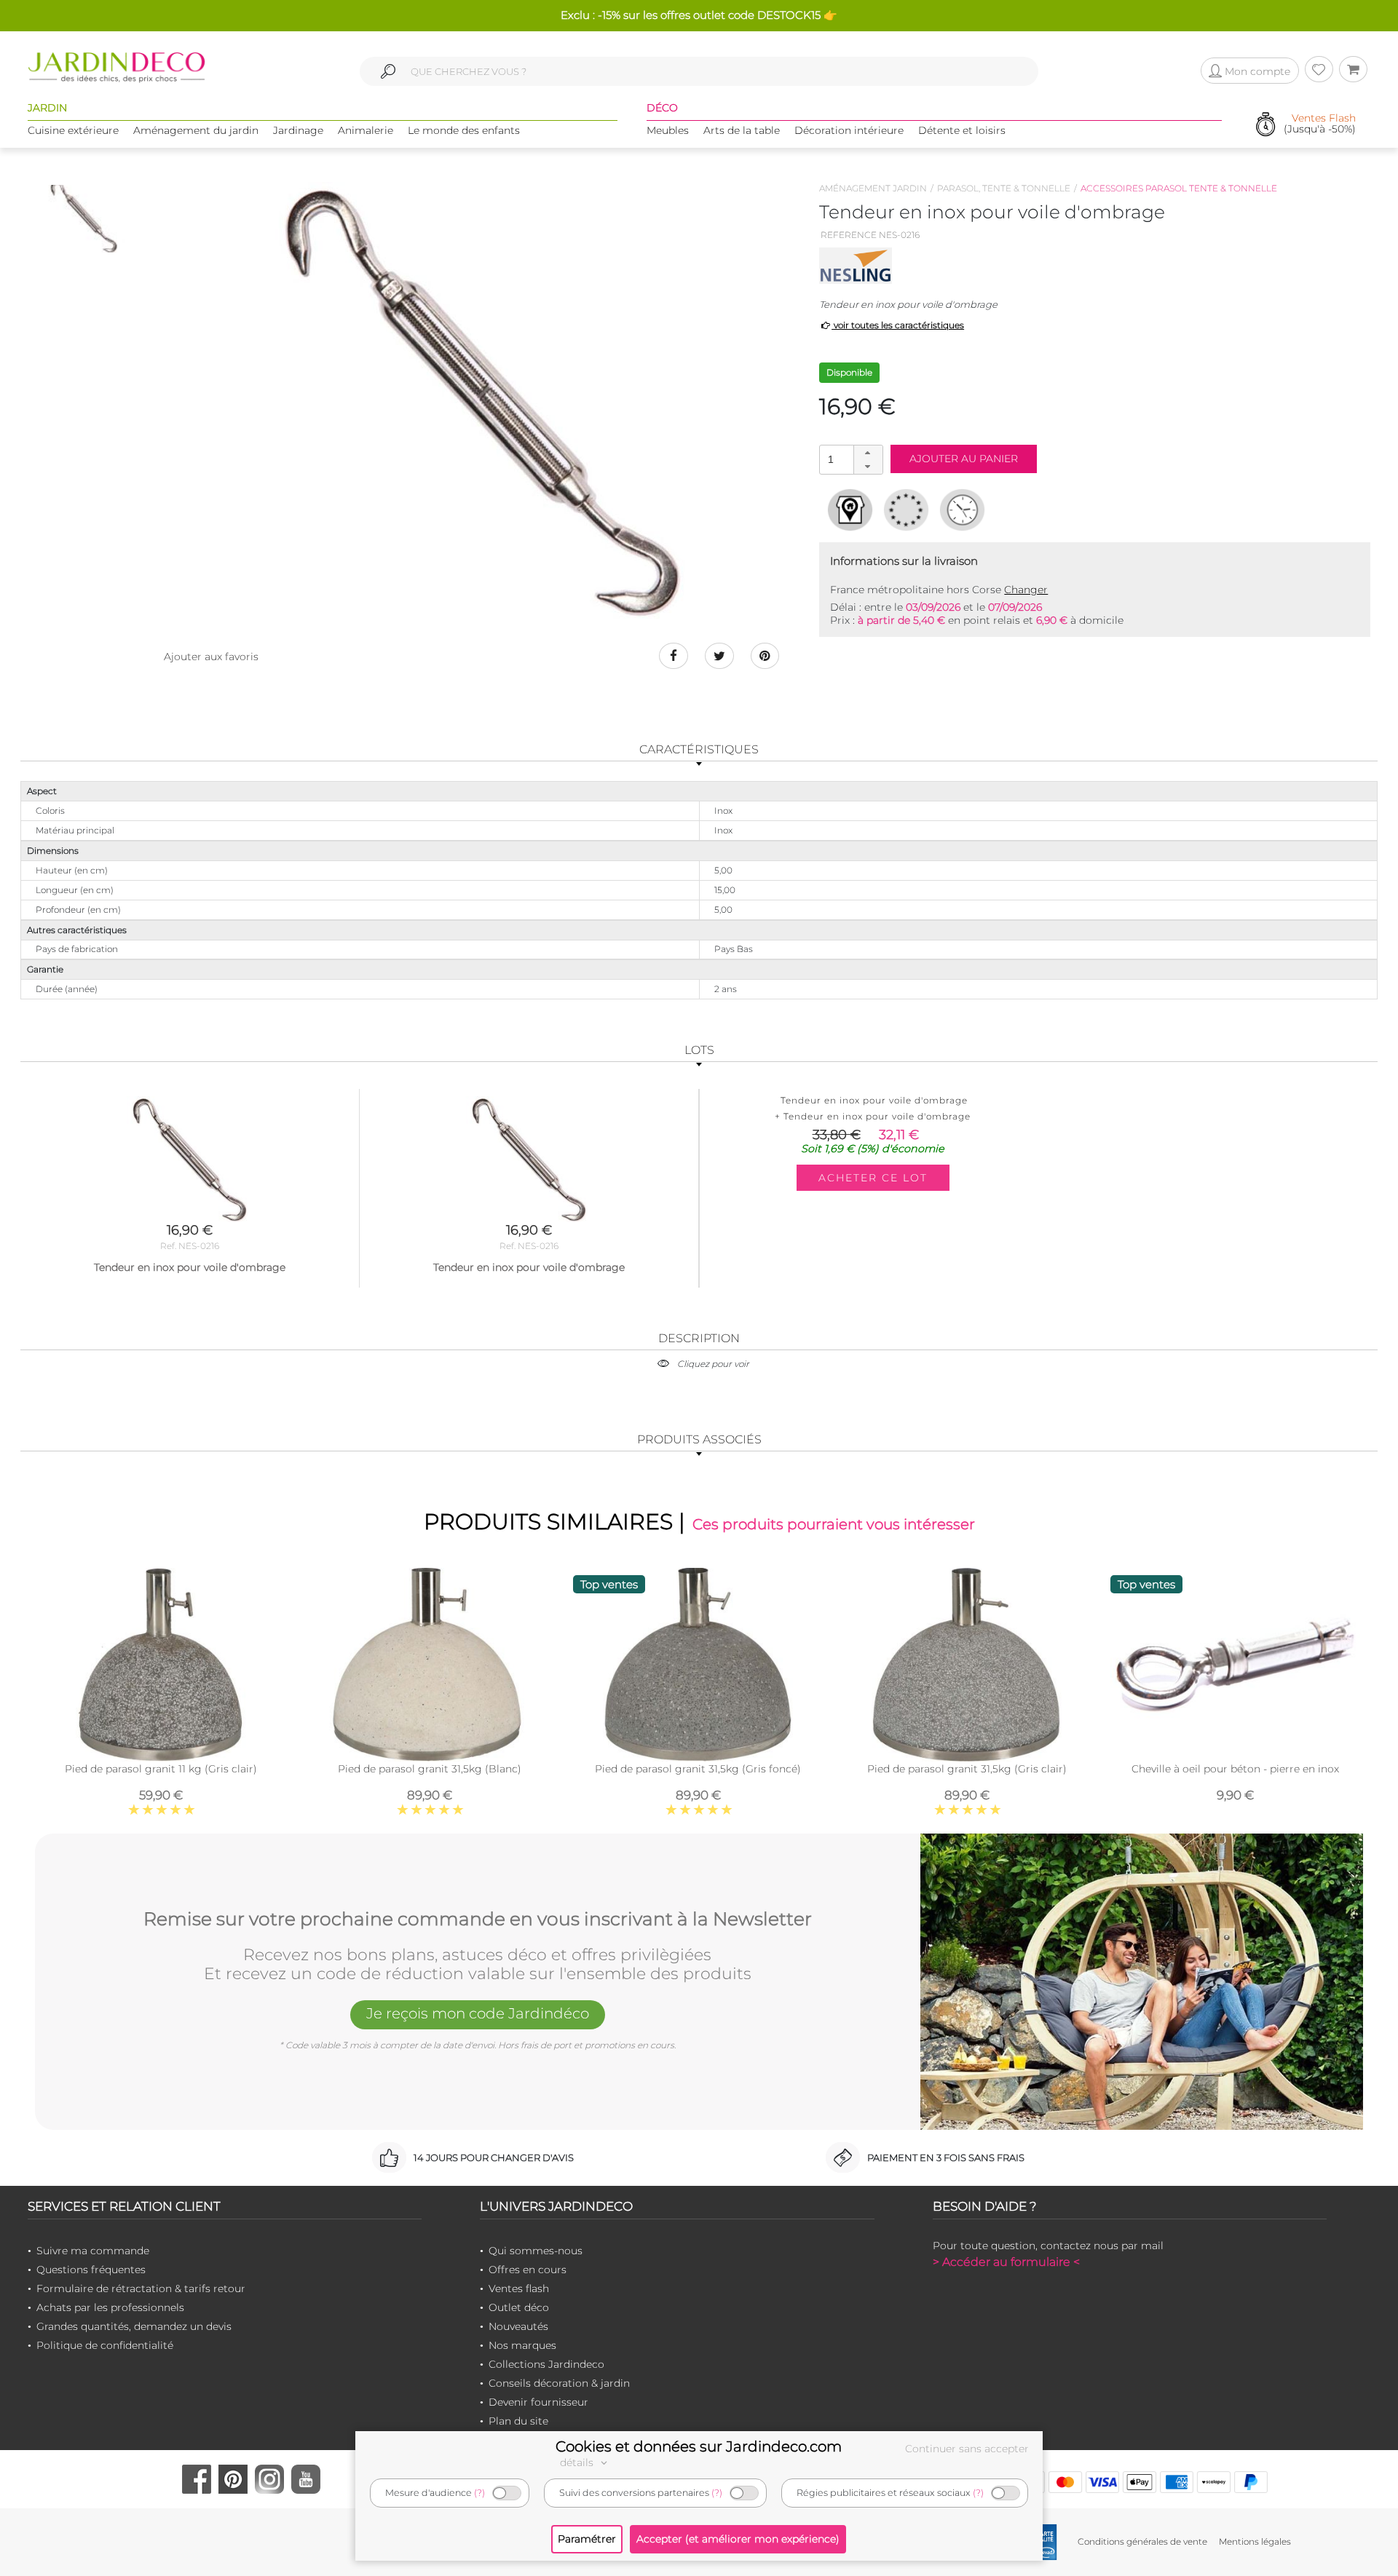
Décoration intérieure (849, 130)
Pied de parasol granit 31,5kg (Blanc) (430, 1769)
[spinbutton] (850, 459)
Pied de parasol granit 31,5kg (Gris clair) (967, 1769)
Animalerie (366, 130)
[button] (868, 453)
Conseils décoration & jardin (559, 2383)
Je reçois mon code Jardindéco (478, 2013)
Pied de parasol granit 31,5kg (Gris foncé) (698, 1769)
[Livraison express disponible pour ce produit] (962, 510)
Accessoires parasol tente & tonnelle (1179, 188)
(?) (479, 2493)
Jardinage (298, 130)
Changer (1026, 590)
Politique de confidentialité (105, 2345)
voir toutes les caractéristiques (898, 325)
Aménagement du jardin (196, 130)
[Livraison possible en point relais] (850, 510)
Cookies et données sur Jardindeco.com (699, 2446)
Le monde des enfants (464, 130)
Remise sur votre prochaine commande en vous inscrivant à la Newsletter (478, 1919)
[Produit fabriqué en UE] (906, 510)
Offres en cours (528, 2270)
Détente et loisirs (962, 130)
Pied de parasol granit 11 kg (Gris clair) (161, 1769)
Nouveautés (518, 2326)
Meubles (668, 130)
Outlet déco (519, 2307)
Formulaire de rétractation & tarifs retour (141, 2288)
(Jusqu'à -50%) (1320, 124)
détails (578, 2462)
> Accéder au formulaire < (1006, 2262)
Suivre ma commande (93, 2251)
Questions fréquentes (91, 2270)
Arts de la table (742, 130)
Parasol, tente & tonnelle (1004, 188)
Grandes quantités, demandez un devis (134, 2326)
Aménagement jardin (873, 188)
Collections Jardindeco (546, 2364)
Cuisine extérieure (73, 130)
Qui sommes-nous (536, 2251)
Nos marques (522, 2345)
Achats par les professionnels (110, 2307)
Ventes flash (519, 2288)
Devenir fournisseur (538, 2402)
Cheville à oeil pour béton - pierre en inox (1235, 1769)
